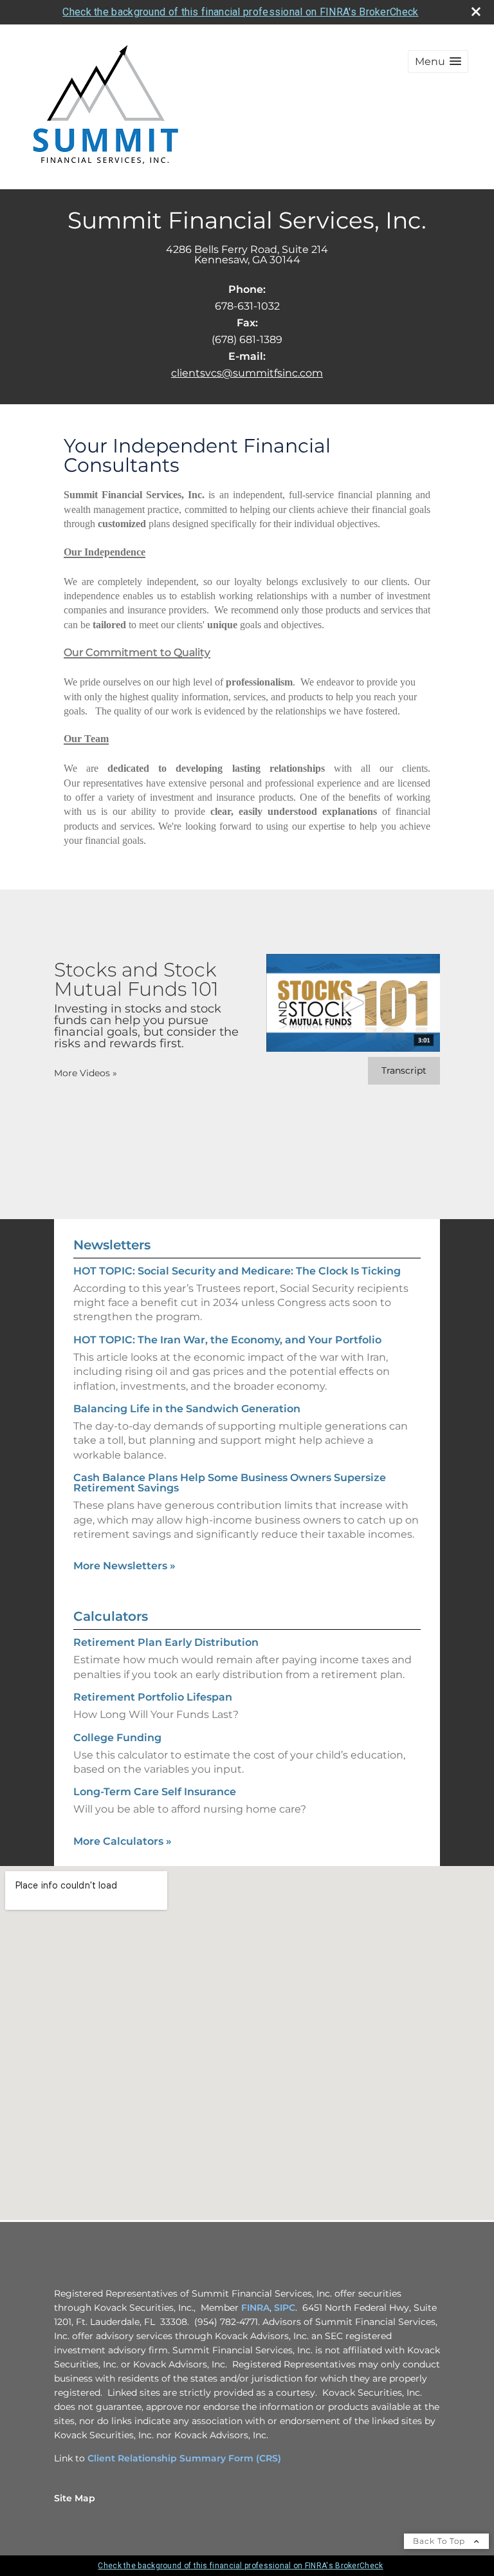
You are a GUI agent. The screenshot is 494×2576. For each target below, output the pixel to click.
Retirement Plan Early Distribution (166, 1642)
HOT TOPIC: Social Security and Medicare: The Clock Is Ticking (237, 1271)
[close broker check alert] (476, 12)
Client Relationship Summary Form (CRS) (184, 2458)
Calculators (111, 1616)
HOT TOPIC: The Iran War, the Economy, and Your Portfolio (227, 1340)
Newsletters (112, 1245)
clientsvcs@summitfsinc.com (247, 373)
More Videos (86, 1073)
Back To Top (440, 2541)
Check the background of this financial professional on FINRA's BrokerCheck (240, 12)
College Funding (117, 1738)
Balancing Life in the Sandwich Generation (187, 1409)
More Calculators (123, 1841)
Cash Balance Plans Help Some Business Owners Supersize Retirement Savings (230, 1483)
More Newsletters (124, 1566)
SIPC (285, 2308)
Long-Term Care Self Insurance (155, 1792)
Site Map (75, 2498)
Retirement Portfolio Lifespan (153, 1697)
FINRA (255, 2308)
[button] (438, 61)
